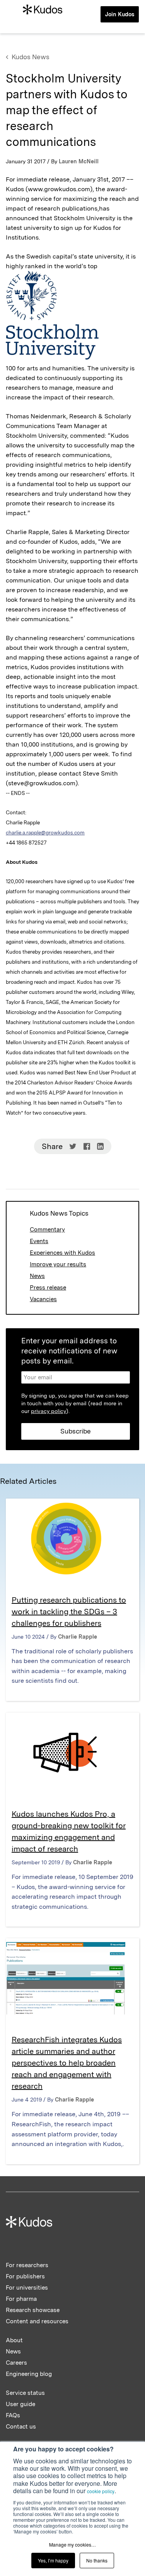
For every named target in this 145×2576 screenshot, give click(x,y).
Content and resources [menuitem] (37, 2321)
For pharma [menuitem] (21, 2299)
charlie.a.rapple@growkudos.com (45, 832)
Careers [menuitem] (16, 2363)
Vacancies (43, 1299)
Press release (48, 1288)
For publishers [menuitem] (25, 2276)
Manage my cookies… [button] (72, 2544)
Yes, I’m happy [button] (53, 2560)
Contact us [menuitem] (21, 2427)
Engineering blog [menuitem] (29, 2374)
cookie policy (101, 2491)
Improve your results (58, 1264)
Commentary (47, 1230)
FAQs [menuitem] (13, 2415)
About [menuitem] (14, 2340)
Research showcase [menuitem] (33, 2310)
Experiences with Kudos (62, 1253)
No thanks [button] (97, 2560)
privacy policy (49, 1411)
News (37, 1276)
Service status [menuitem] (25, 2393)
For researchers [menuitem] (27, 2265)
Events (39, 1241)
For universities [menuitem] (27, 2288)
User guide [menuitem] (20, 2404)
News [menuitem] (13, 2352)
